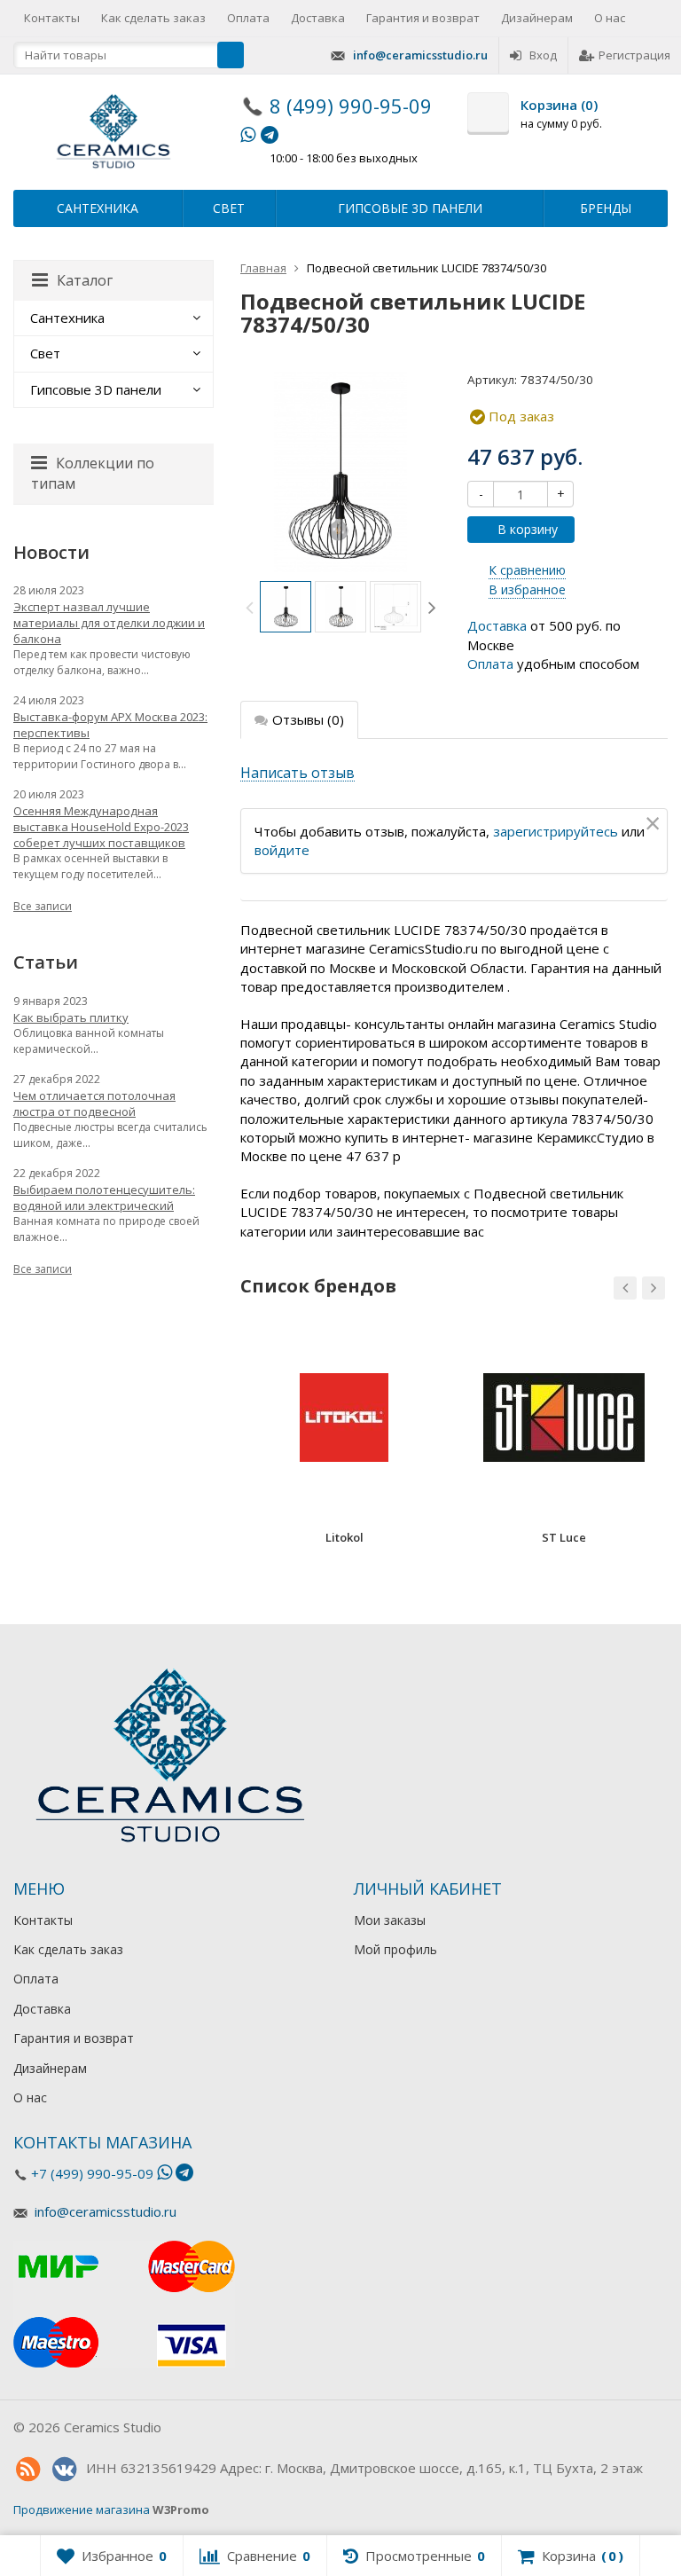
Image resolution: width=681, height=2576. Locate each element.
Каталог (85, 280)
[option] (286, 607)
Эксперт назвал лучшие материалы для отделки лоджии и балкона (109, 623)
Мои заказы (390, 1920)
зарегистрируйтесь (556, 831)
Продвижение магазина (82, 2509)
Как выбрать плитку (71, 1017)
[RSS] (27, 2470)
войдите (282, 850)
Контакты (52, 18)
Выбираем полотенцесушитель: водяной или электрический (104, 1198)
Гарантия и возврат (423, 18)
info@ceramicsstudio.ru (420, 55)
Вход (543, 55)
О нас (610, 18)
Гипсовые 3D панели (410, 208)
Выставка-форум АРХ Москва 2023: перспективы (110, 725)
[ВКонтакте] (64, 2470)
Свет (229, 208)
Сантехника (98, 208)
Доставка (318, 18)
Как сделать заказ (153, 18)
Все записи (43, 906)
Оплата (248, 18)
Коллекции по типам (93, 473)
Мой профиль (395, 1949)
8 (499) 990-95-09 (351, 106)
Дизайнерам (537, 18)
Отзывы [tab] (308, 719)
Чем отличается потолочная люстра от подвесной (94, 1103)
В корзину (528, 529)
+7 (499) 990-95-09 (92, 2173)
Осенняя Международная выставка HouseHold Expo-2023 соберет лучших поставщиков (101, 827)
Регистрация (634, 55)
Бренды (606, 208)
